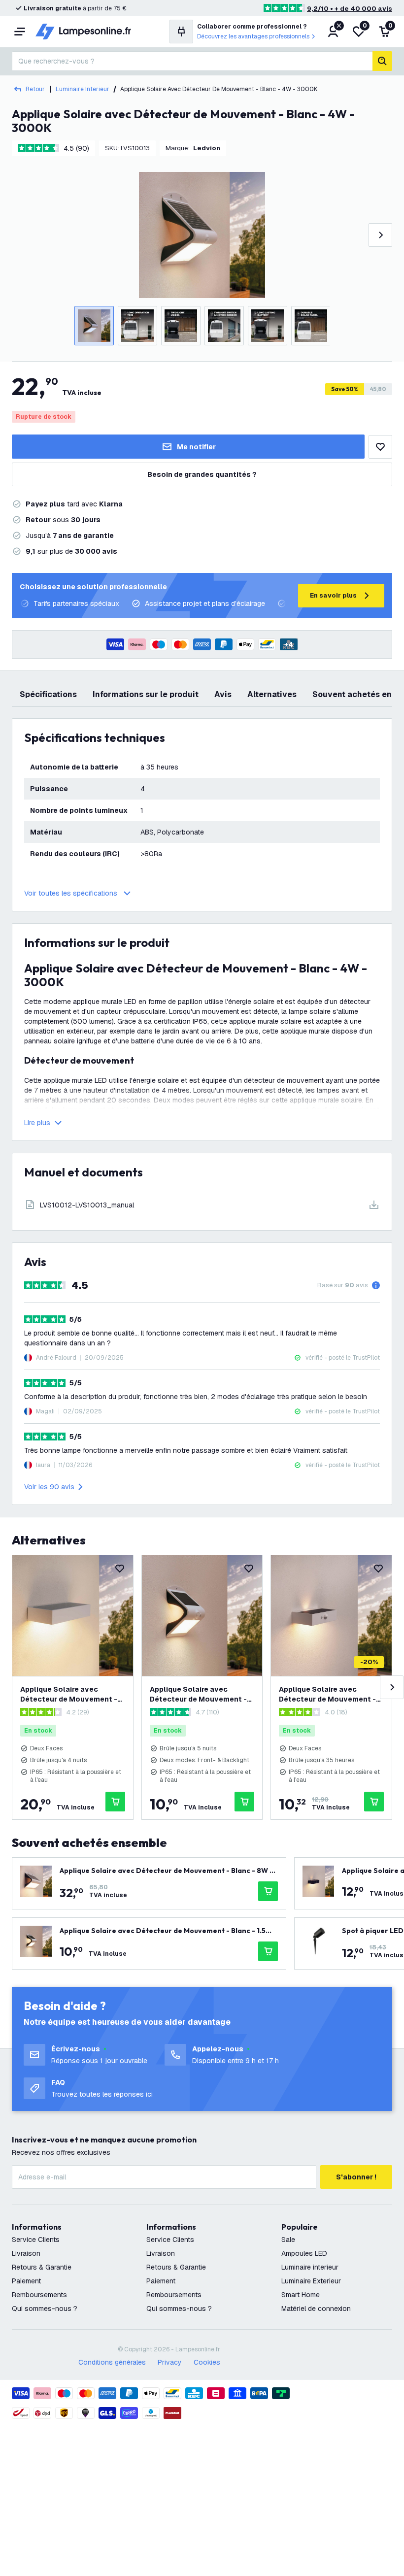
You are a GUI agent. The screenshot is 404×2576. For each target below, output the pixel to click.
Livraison (26, 2253)
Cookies (207, 2362)
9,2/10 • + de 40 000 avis (350, 9)
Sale (288, 2240)
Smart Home (301, 2295)
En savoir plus (333, 595)
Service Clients (36, 2240)
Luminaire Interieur (83, 89)
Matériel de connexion (316, 2308)
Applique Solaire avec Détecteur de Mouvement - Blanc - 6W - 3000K (69, 1694)
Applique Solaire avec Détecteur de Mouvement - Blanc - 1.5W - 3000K (198, 1694)
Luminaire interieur (310, 2267)
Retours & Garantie (42, 2267)
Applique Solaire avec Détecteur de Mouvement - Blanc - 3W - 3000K (327, 1694)
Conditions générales (112, 2362)
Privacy (170, 2362)
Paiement (26, 2281)
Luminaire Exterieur (311, 2281)
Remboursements (39, 2295)
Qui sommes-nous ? (45, 2308)
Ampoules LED (304, 2253)
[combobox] (192, 61)
